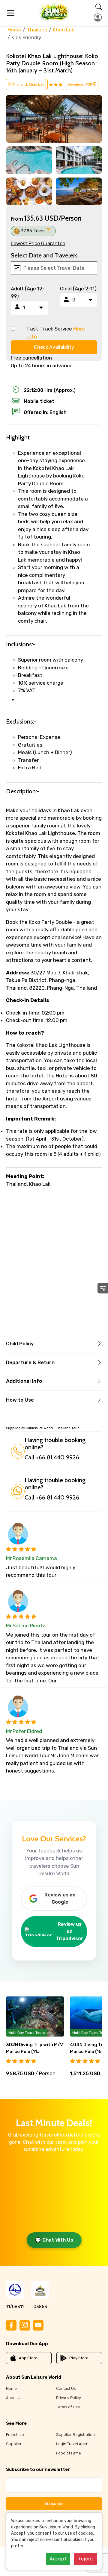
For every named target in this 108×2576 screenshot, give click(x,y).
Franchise (15, 2435)
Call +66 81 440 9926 (52, 1457)
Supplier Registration (75, 2435)
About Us (14, 2398)
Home (14, 30)
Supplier (14, 2444)
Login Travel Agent (73, 2444)
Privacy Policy (69, 2398)
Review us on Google (60, 1898)
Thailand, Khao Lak (28, 84)
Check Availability (54, 347)
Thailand (37, 30)
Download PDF (80, 84)
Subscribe (54, 2504)
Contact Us (66, 2388)
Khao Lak (64, 30)
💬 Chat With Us (54, 2240)
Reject (85, 2559)
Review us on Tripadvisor (70, 1931)
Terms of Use (68, 2407)
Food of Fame (69, 2453)
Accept (58, 2559)
